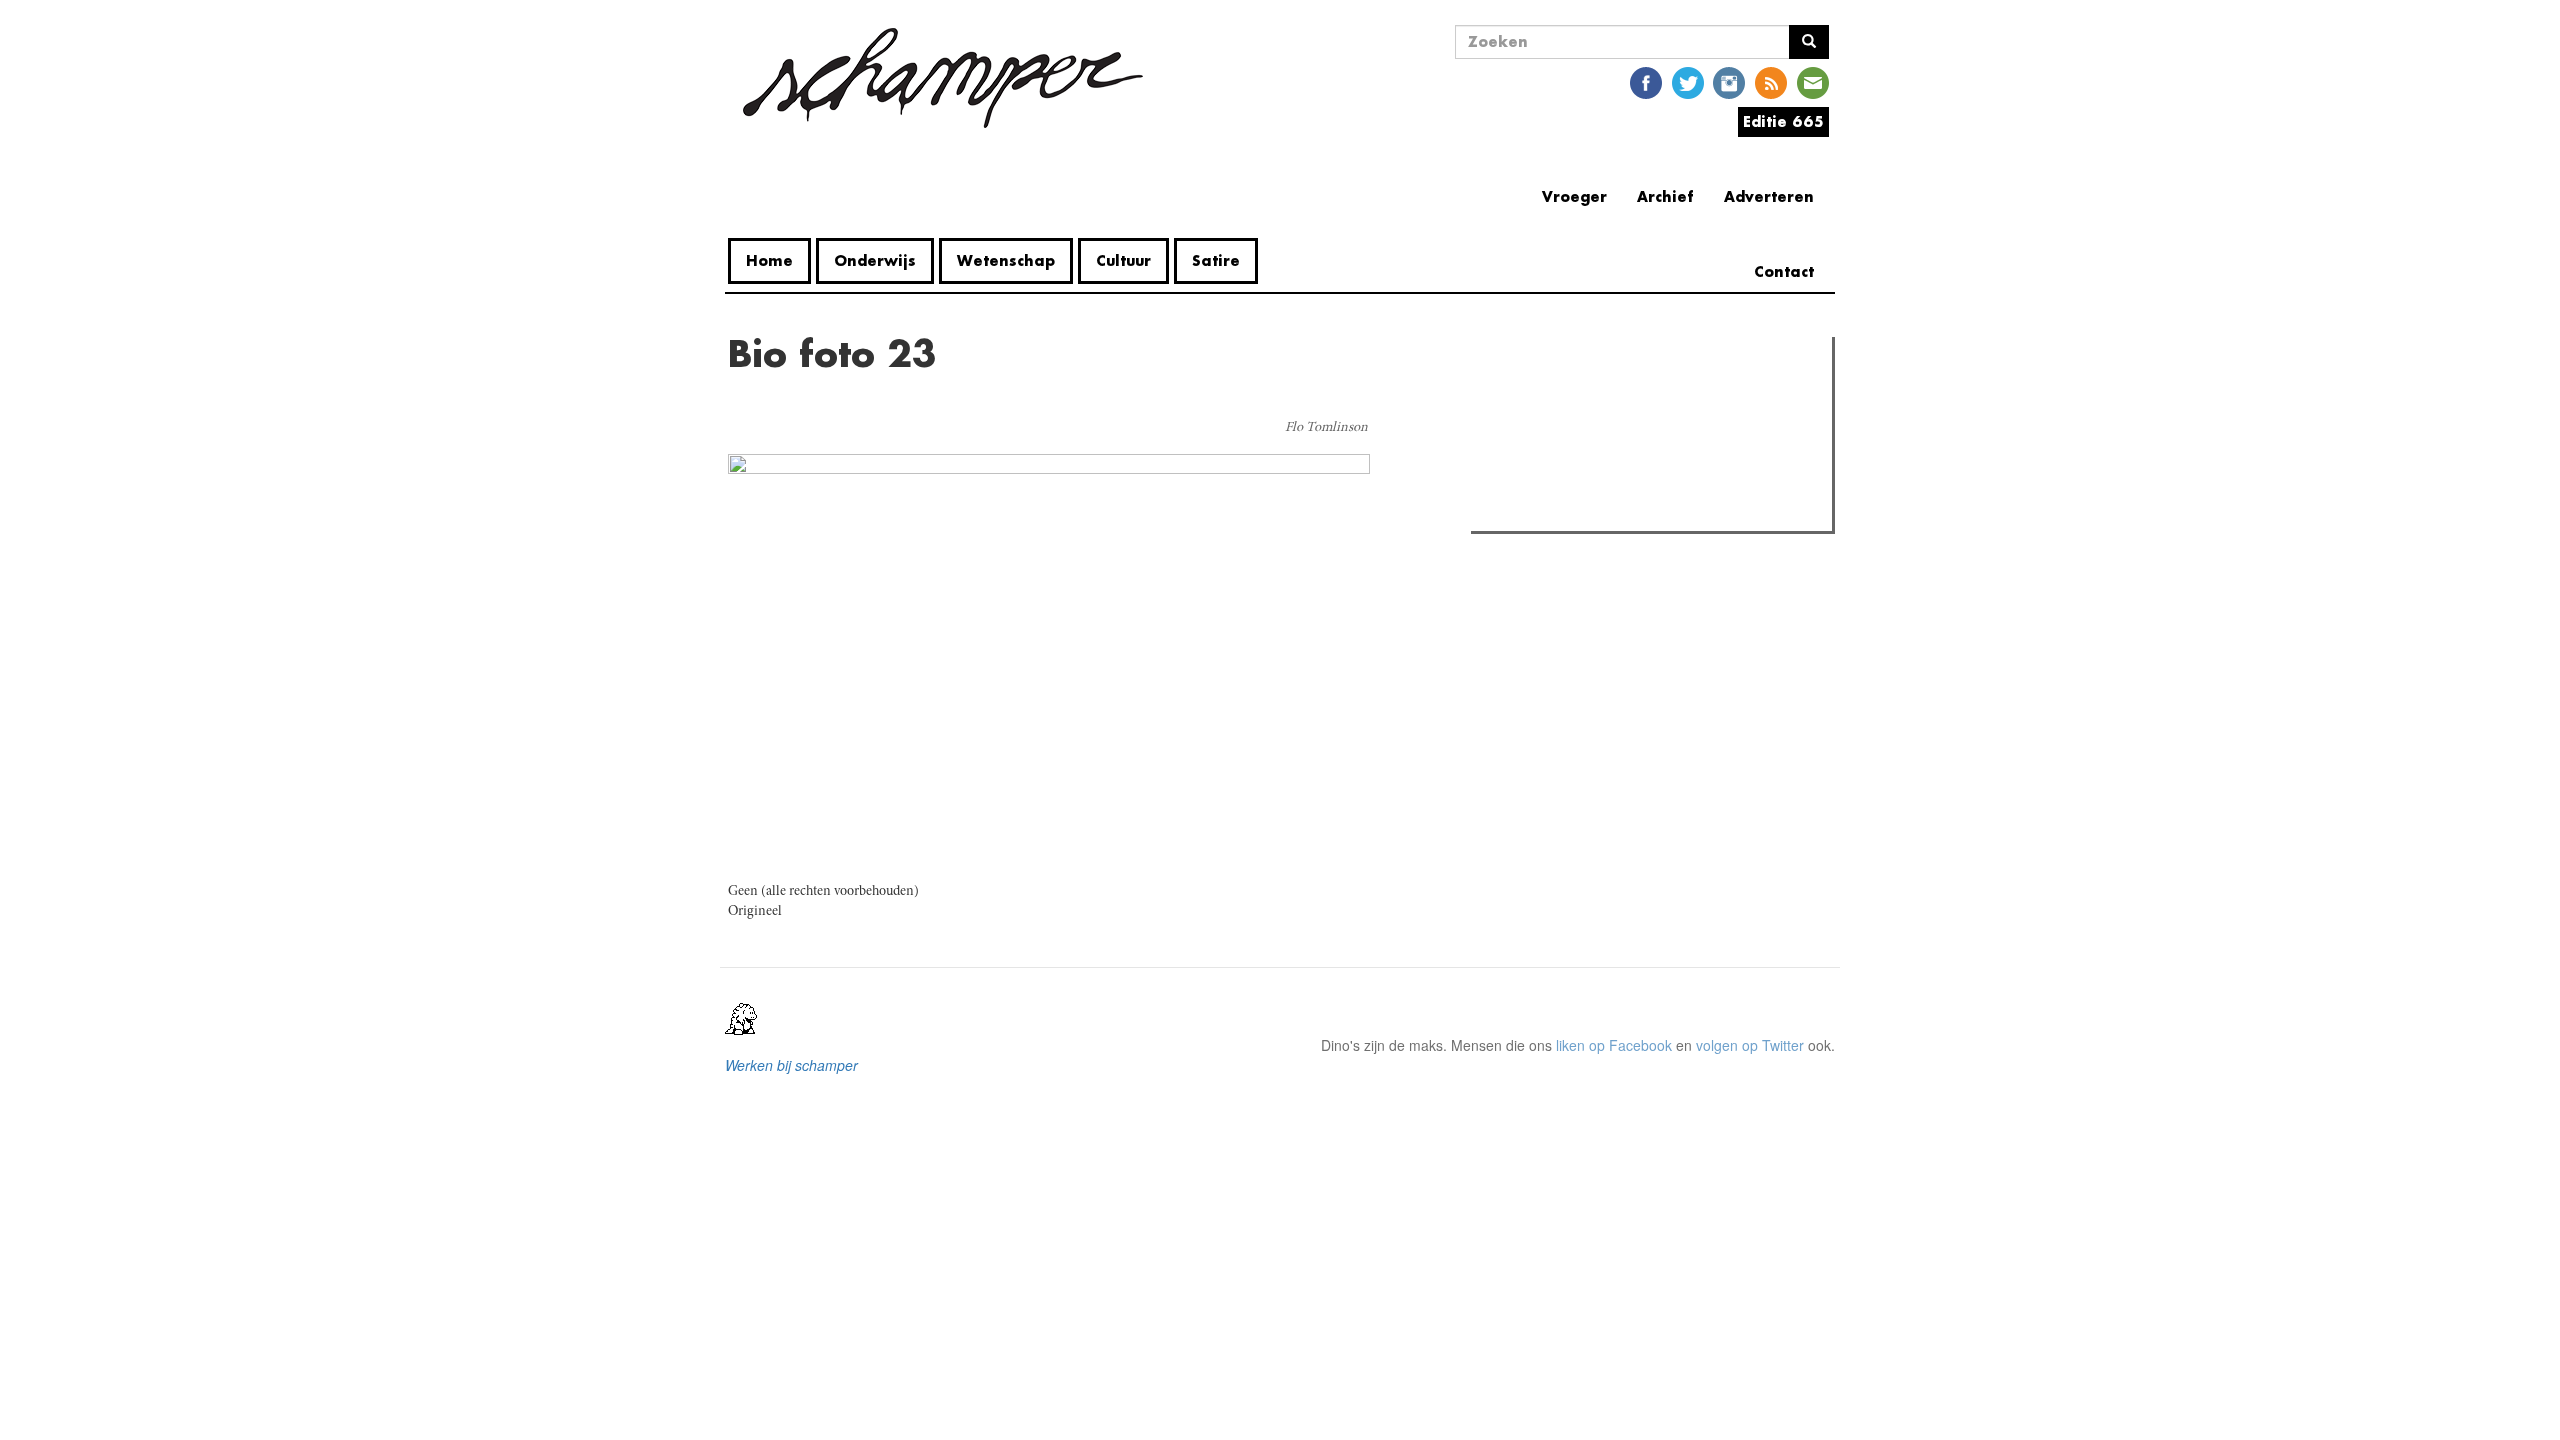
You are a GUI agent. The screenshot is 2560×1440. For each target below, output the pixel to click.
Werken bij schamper (791, 1065)
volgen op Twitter (1750, 1045)
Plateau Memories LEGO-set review (1623, 510)
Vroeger (1574, 196)
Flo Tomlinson (1326, 428)
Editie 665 (1783, 121)
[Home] (943, 78)
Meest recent (1651, 397)
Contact (1784, 271)
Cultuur (1123, 260)
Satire (1216, 260)
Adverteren (1769, 196)
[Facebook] (1646, 81)
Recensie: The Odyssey (1585, 438)
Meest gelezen (1539, 397)
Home (769, 260)
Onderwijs (875, 260)
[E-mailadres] (1813, 81)
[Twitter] (1688, 81)
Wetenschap (1006, 260)
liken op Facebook (1614, 1045)
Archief (1665, 196)
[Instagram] (1729, 81)
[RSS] (1771, 81)
